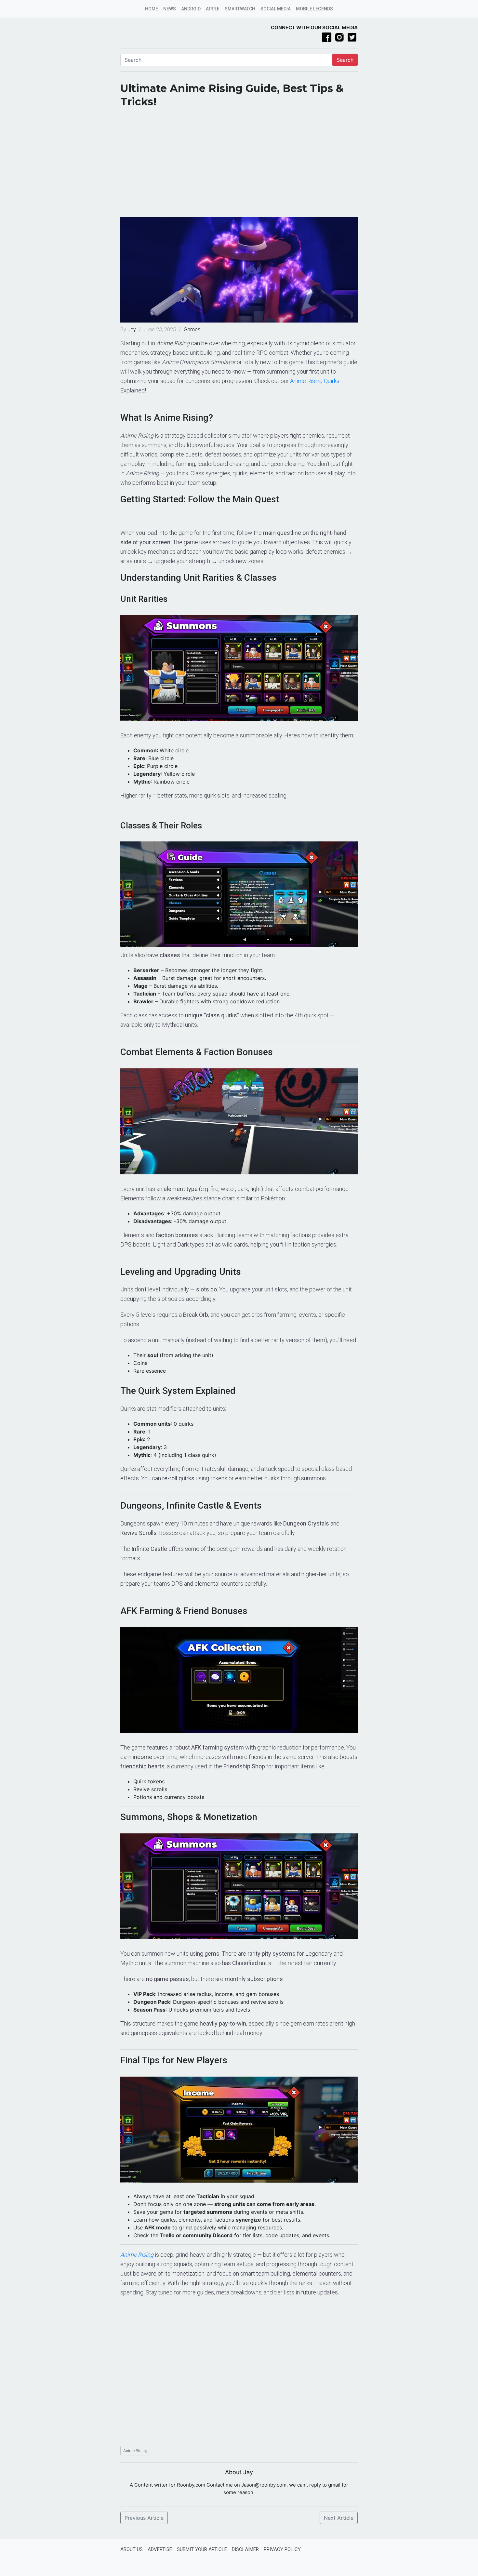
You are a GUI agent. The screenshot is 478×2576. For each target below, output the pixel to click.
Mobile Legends (314, 9)
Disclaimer (245, 2549)
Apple (213, 9)
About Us (132, 2549)
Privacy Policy (282, 2549)
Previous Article (144, 2518)
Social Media (276, 9)
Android (191, 9)
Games (192, 330)
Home (152, 9)
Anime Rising (135, 2451)
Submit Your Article (202, 2549)
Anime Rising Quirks (315, 381)
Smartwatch (240, 9)
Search (345, 60)
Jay (132, 330)
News (170, 9)
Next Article (339, 2518)
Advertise (160, 2549)
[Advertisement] (239, 165)
